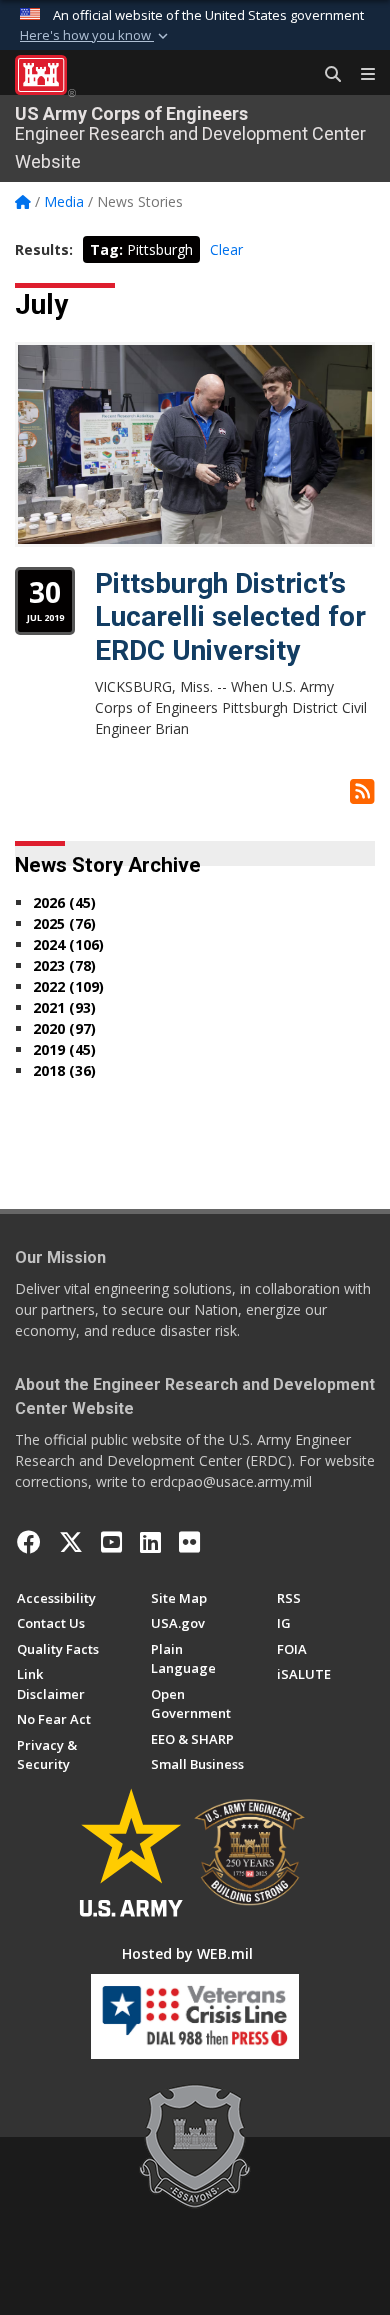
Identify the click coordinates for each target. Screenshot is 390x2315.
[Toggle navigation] (360, 75)
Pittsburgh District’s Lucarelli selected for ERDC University (230, 617)
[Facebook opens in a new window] (29, 1542)
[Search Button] (326, 75)
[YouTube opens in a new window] (111, 1542)
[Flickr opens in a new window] (189, 1542)
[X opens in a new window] (71, 1542)
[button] (96, 36)
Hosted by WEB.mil (187, 1953)
